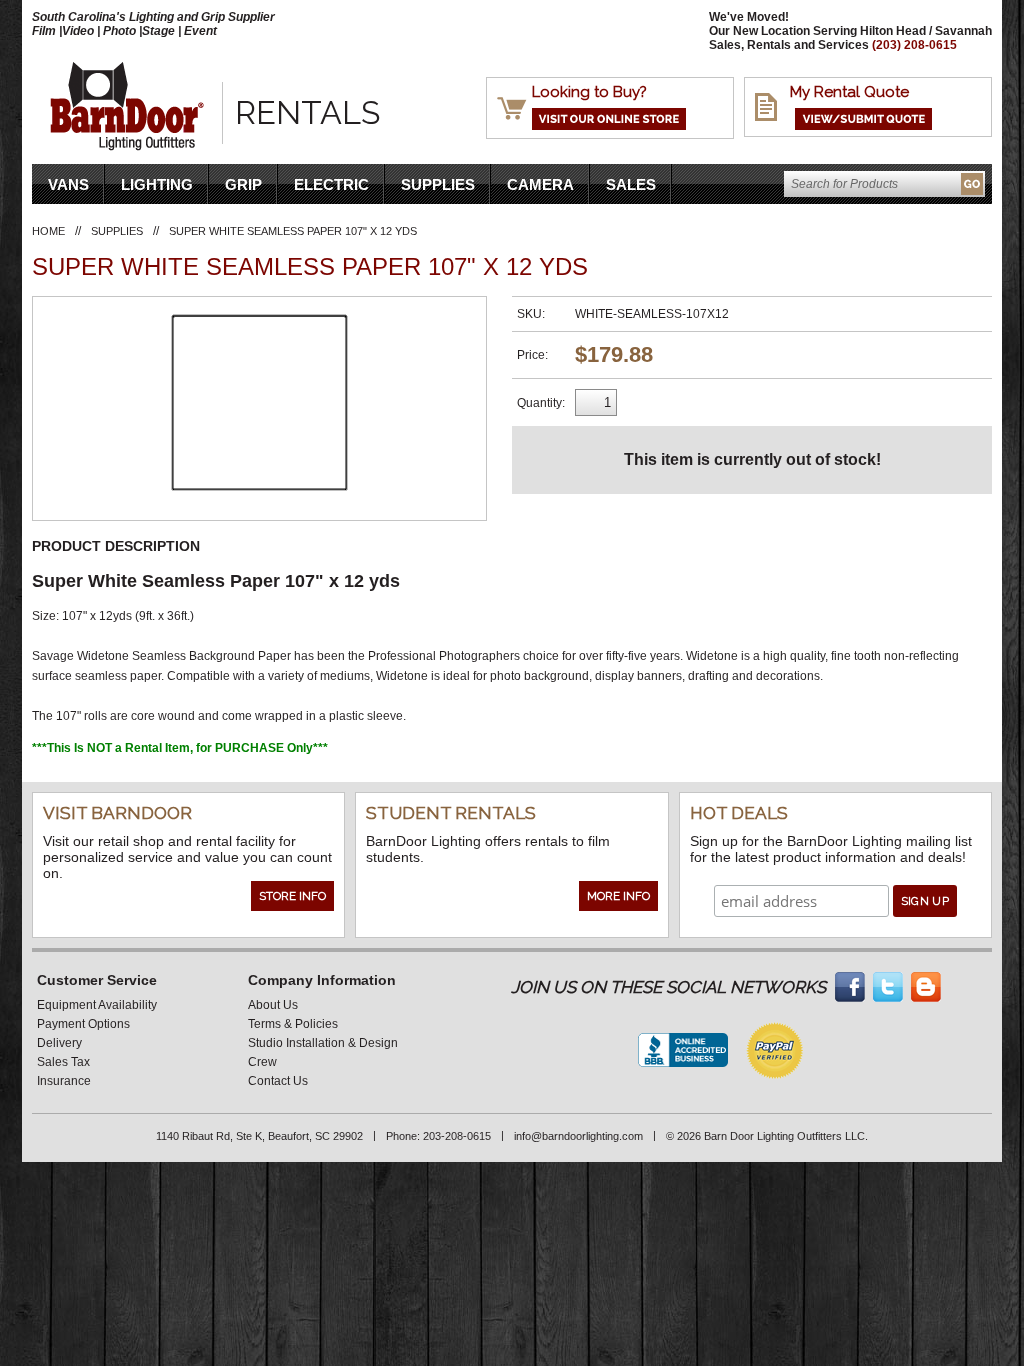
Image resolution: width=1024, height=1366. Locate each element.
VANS (68, 184)
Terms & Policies (293, 1024)
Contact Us (278, 1081)
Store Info (292, 896)
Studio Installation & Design (323, 1043)
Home (48, 231)
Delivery (59, 1043)
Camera (540, 184)
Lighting (157, 184)
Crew (262, 1062)
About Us (273, 1005)
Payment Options (83, 1024)
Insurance (64, 1081)
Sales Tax (63, 1062)
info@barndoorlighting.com (578, 1136)
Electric (331, 184)
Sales (631, 184)
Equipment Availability (97, 1005)
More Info (618, 896)
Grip (243, 184)
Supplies (438, 184)
